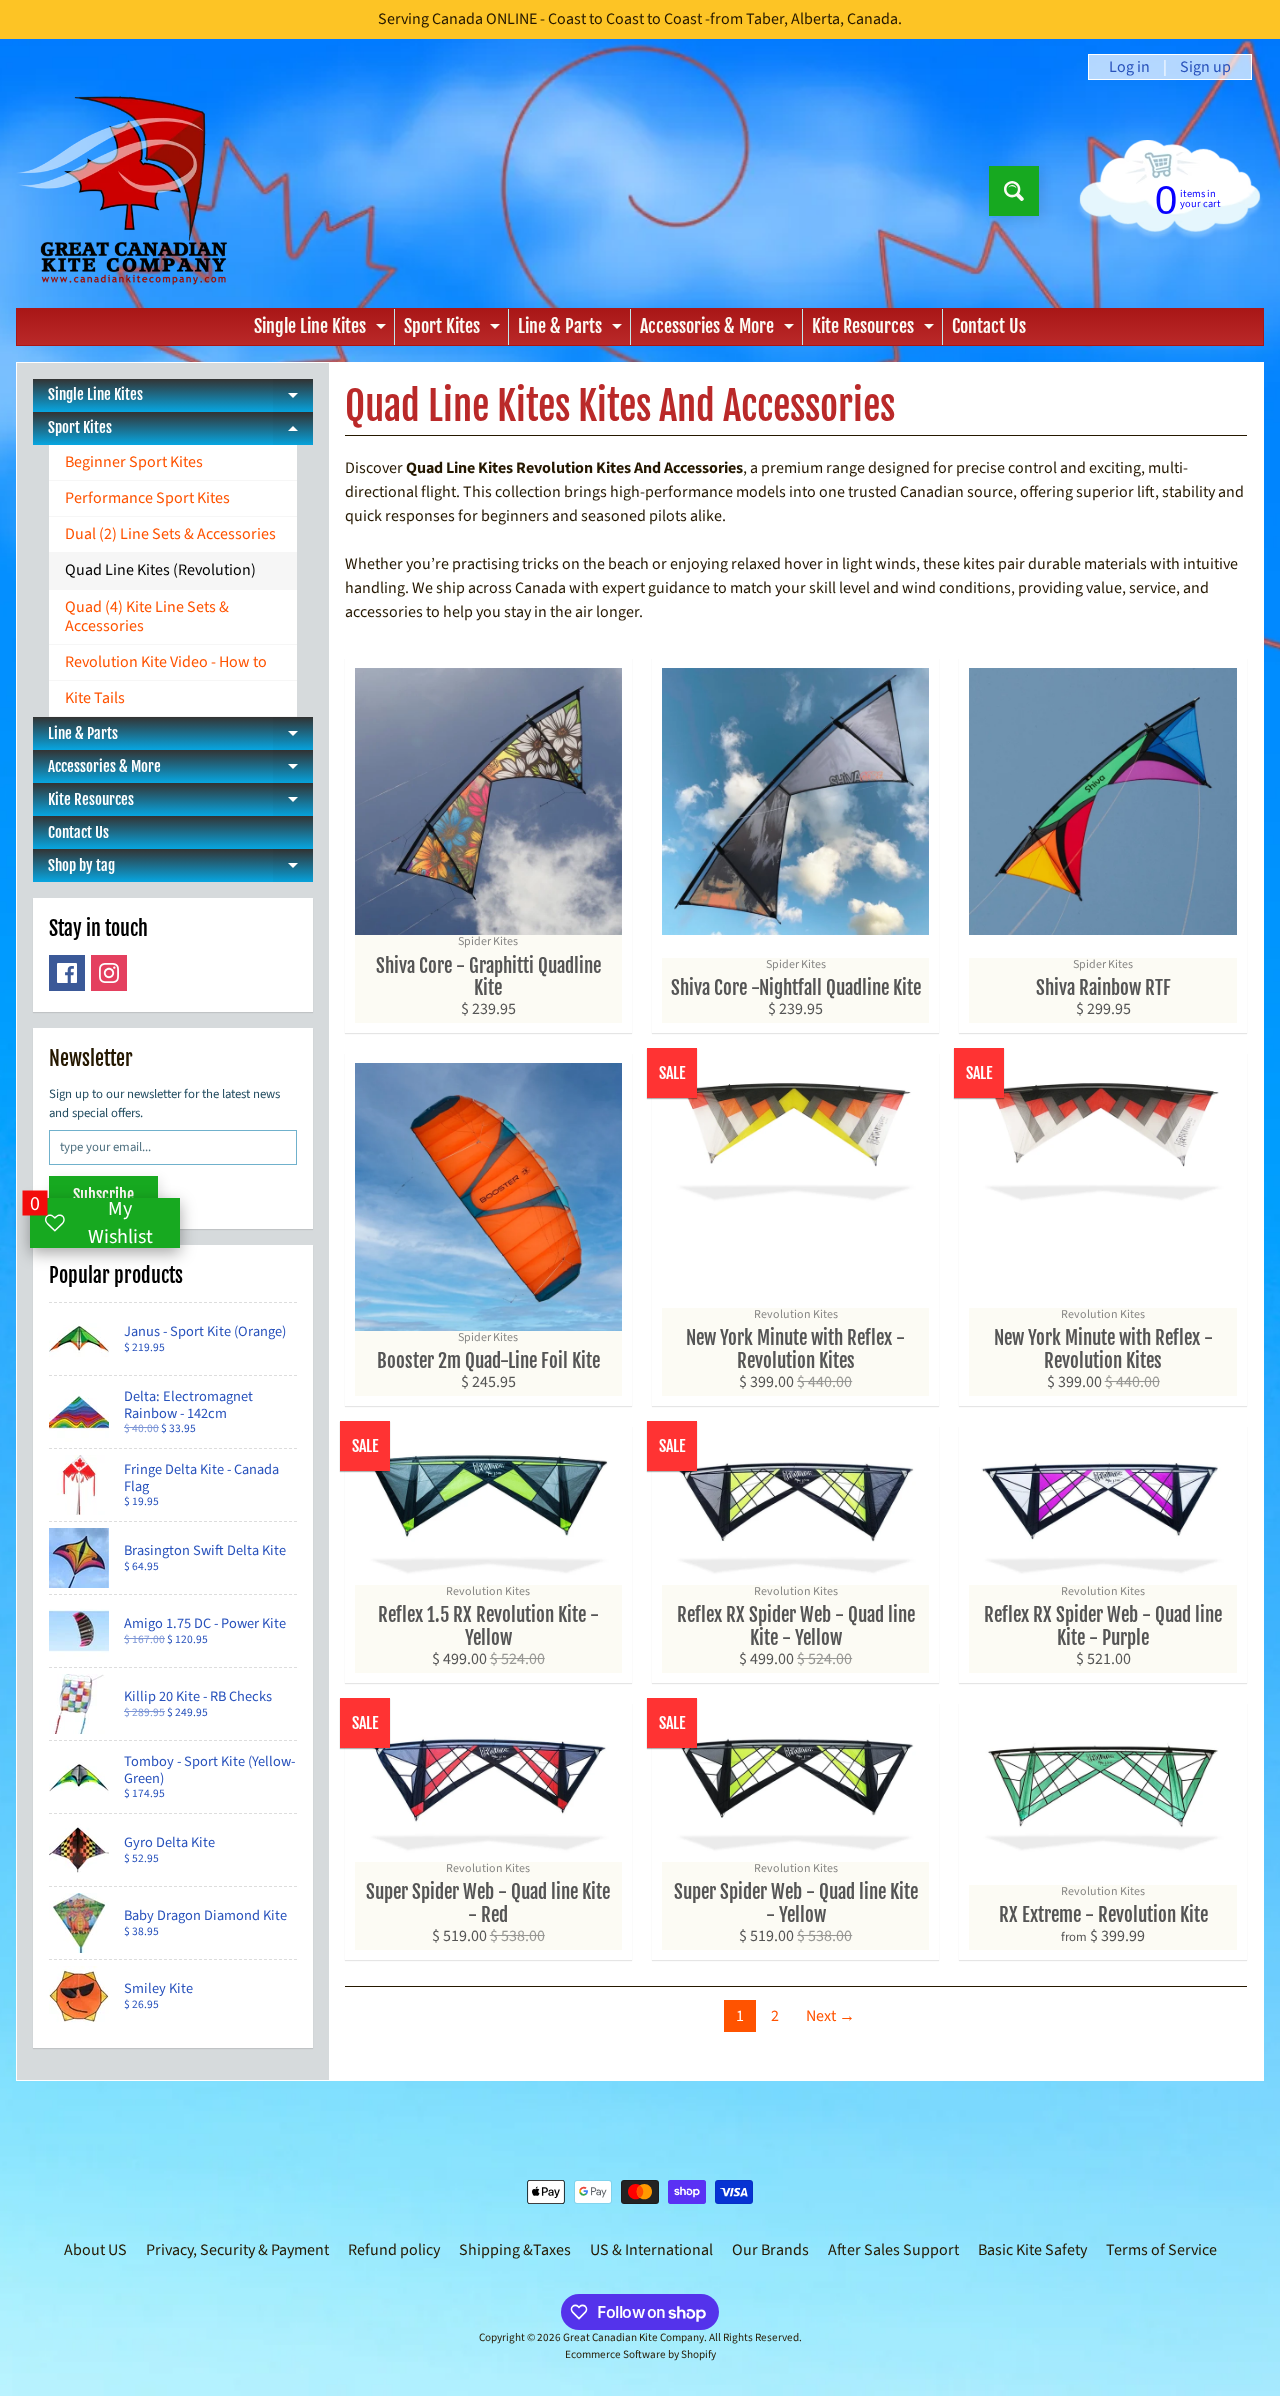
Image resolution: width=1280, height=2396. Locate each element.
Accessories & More (719, 330)
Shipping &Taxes (515, 2250)
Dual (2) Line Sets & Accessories (170, 534)
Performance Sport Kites (147, 498)
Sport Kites (454, 330)
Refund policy (394, 2250)
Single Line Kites (322, 330)
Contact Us (989, 326)
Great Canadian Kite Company (633, 2337)
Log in (1129, 67)
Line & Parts (572, 330)
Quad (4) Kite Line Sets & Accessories (147, 616)
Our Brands (770, 2250)
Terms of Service (1161, 2250)
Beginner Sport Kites (134, 462)
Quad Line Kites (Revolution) (160, 570)
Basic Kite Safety (1032, 2250)
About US (95, 2250)
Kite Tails (95, 698)
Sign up (1205, 67)
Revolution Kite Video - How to (166, 662)
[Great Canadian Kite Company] (133, 190)
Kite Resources (875, 330)
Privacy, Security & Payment (237, 2250)
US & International (651, 2250)
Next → (830, 2016)
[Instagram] (109, 973)
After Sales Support (893, 2250)
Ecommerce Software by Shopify (640, 2354)
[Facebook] (67, 973)
